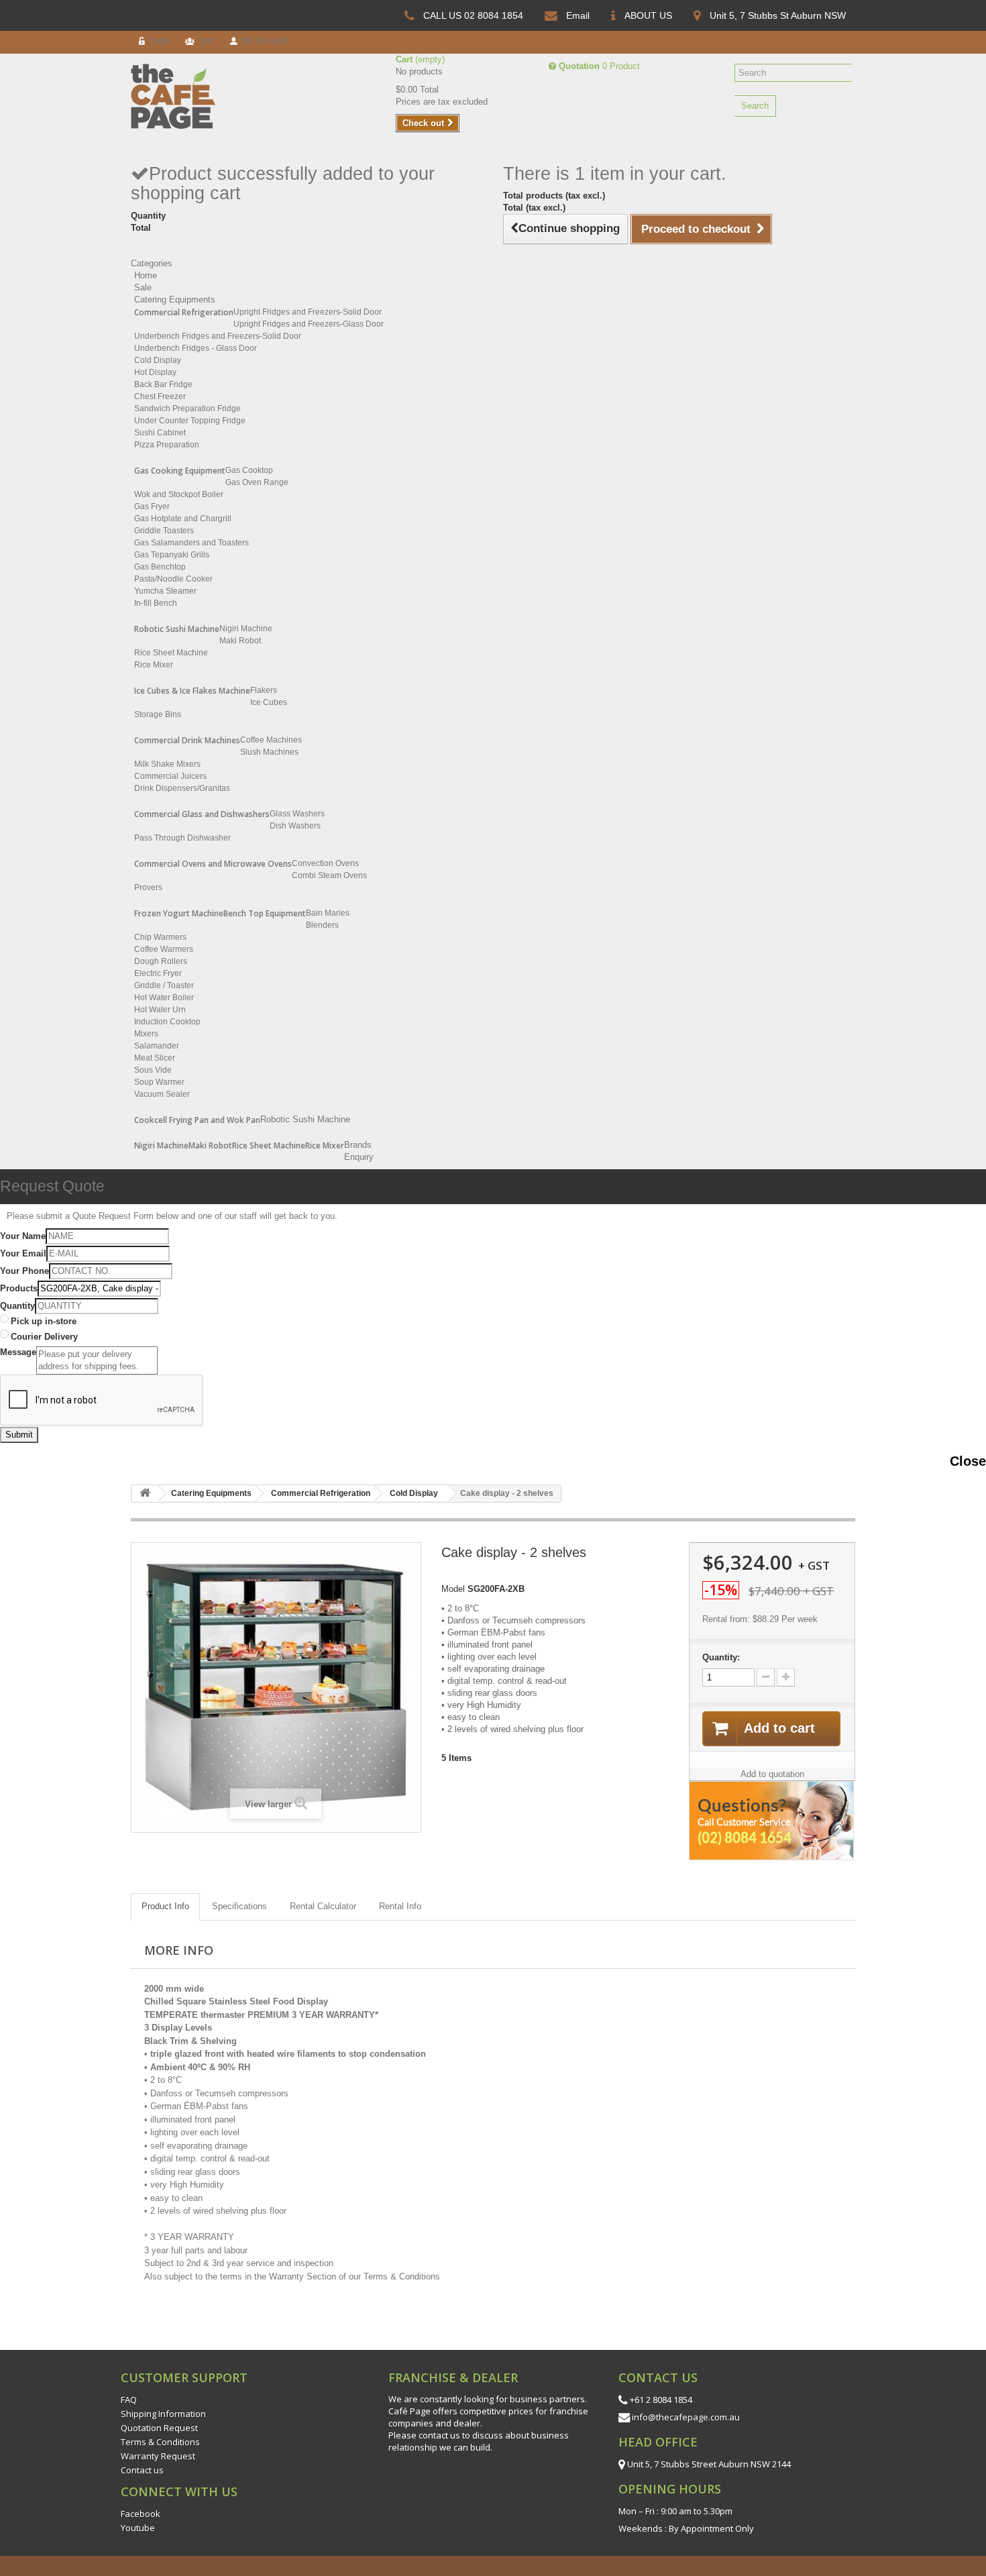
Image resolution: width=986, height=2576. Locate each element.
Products (19, 1288)
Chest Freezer (160, 396)
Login (159, 41)
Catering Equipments (175, 300)
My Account (263, 41)
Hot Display (155, 372)
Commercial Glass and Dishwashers (202, 814)
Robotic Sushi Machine (177, 629)
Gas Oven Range (257, 482)
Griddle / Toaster (164, 985)
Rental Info (400, 1906)
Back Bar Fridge (163, 384)
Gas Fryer (152, 506)
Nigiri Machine (246, 629)
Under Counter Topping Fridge (190, 421)
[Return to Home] (145, 1494)
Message (18, 1352)
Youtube (138, 2528)
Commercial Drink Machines (187, 740)
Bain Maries (328, 913)
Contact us (142, 2470)
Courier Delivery (44, 1337)
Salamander (157, 1046)
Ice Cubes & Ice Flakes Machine (192, 691)
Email (578, 15)
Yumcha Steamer (165, 591)
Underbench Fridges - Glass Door (196, 348)
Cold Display (158, 360)
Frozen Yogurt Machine (179, 913)
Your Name (23, 1236)
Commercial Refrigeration (184, 312)
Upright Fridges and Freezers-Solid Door (308, 312)
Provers (148, 888)
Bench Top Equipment (265, 913)
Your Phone (24, 1271)
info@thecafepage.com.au (686, 2417)
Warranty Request (158, 2456)
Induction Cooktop (167, 1022)
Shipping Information (163, 2414)
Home (146, 275)
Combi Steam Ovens (329, 875)
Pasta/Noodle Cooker (173, 579)
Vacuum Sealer (162, 1094)
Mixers (146, 1034)
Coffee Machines (271, 740)
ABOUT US (648, 15)
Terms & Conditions (160, 2442)
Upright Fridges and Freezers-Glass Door (309, 324)
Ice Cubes (269, 702)
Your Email (23, 1253)
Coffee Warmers (164, 949)
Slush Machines (269, 752)
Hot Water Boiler (164, 998)
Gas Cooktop (249, 470)
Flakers (264, 690)
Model (453, 1589)
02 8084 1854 (494, 15)
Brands (358, 1145)
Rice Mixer (154, 665)
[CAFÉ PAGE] (184, 96)
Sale (143, 287)
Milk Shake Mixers (167, 764)
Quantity (17, 1306)
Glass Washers (297, 814)
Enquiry (359, 1157)
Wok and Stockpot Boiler (179, 494)
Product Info (165, 1906)
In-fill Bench (156, 603)
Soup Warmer (159, 1082)
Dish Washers (295, 826)
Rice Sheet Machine (171, 653)
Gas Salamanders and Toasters (191, 543)
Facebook (141, 2514)
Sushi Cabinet (160, 433)
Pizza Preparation (167, 445)
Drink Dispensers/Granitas (182, 788)
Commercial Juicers (170, 776)
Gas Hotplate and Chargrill (183, 519)
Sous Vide (153, 1070)
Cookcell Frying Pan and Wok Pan (197, 1120)
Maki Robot (240, 641)
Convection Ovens (325, 863)
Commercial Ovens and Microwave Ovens (213, 864)
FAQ (129, 2400)
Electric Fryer (158, 973)
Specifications (239, 1906)
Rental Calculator (323, 1906)
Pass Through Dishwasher (182, 838)
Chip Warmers (160, 937)
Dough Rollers (161, 961)
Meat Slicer (155, 1058)
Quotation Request (159, 2428)
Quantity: (721, 1657)
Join (205, 41)
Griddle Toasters (164, 531)
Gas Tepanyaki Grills (172, 555)
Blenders (322, 925)
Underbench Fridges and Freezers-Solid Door (218, 336)
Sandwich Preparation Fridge (187, 409)
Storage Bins (158, 714)
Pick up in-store (44, 1321)
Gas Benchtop (160, 567)
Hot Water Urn (160, 1010)
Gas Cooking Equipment (180, 471)
